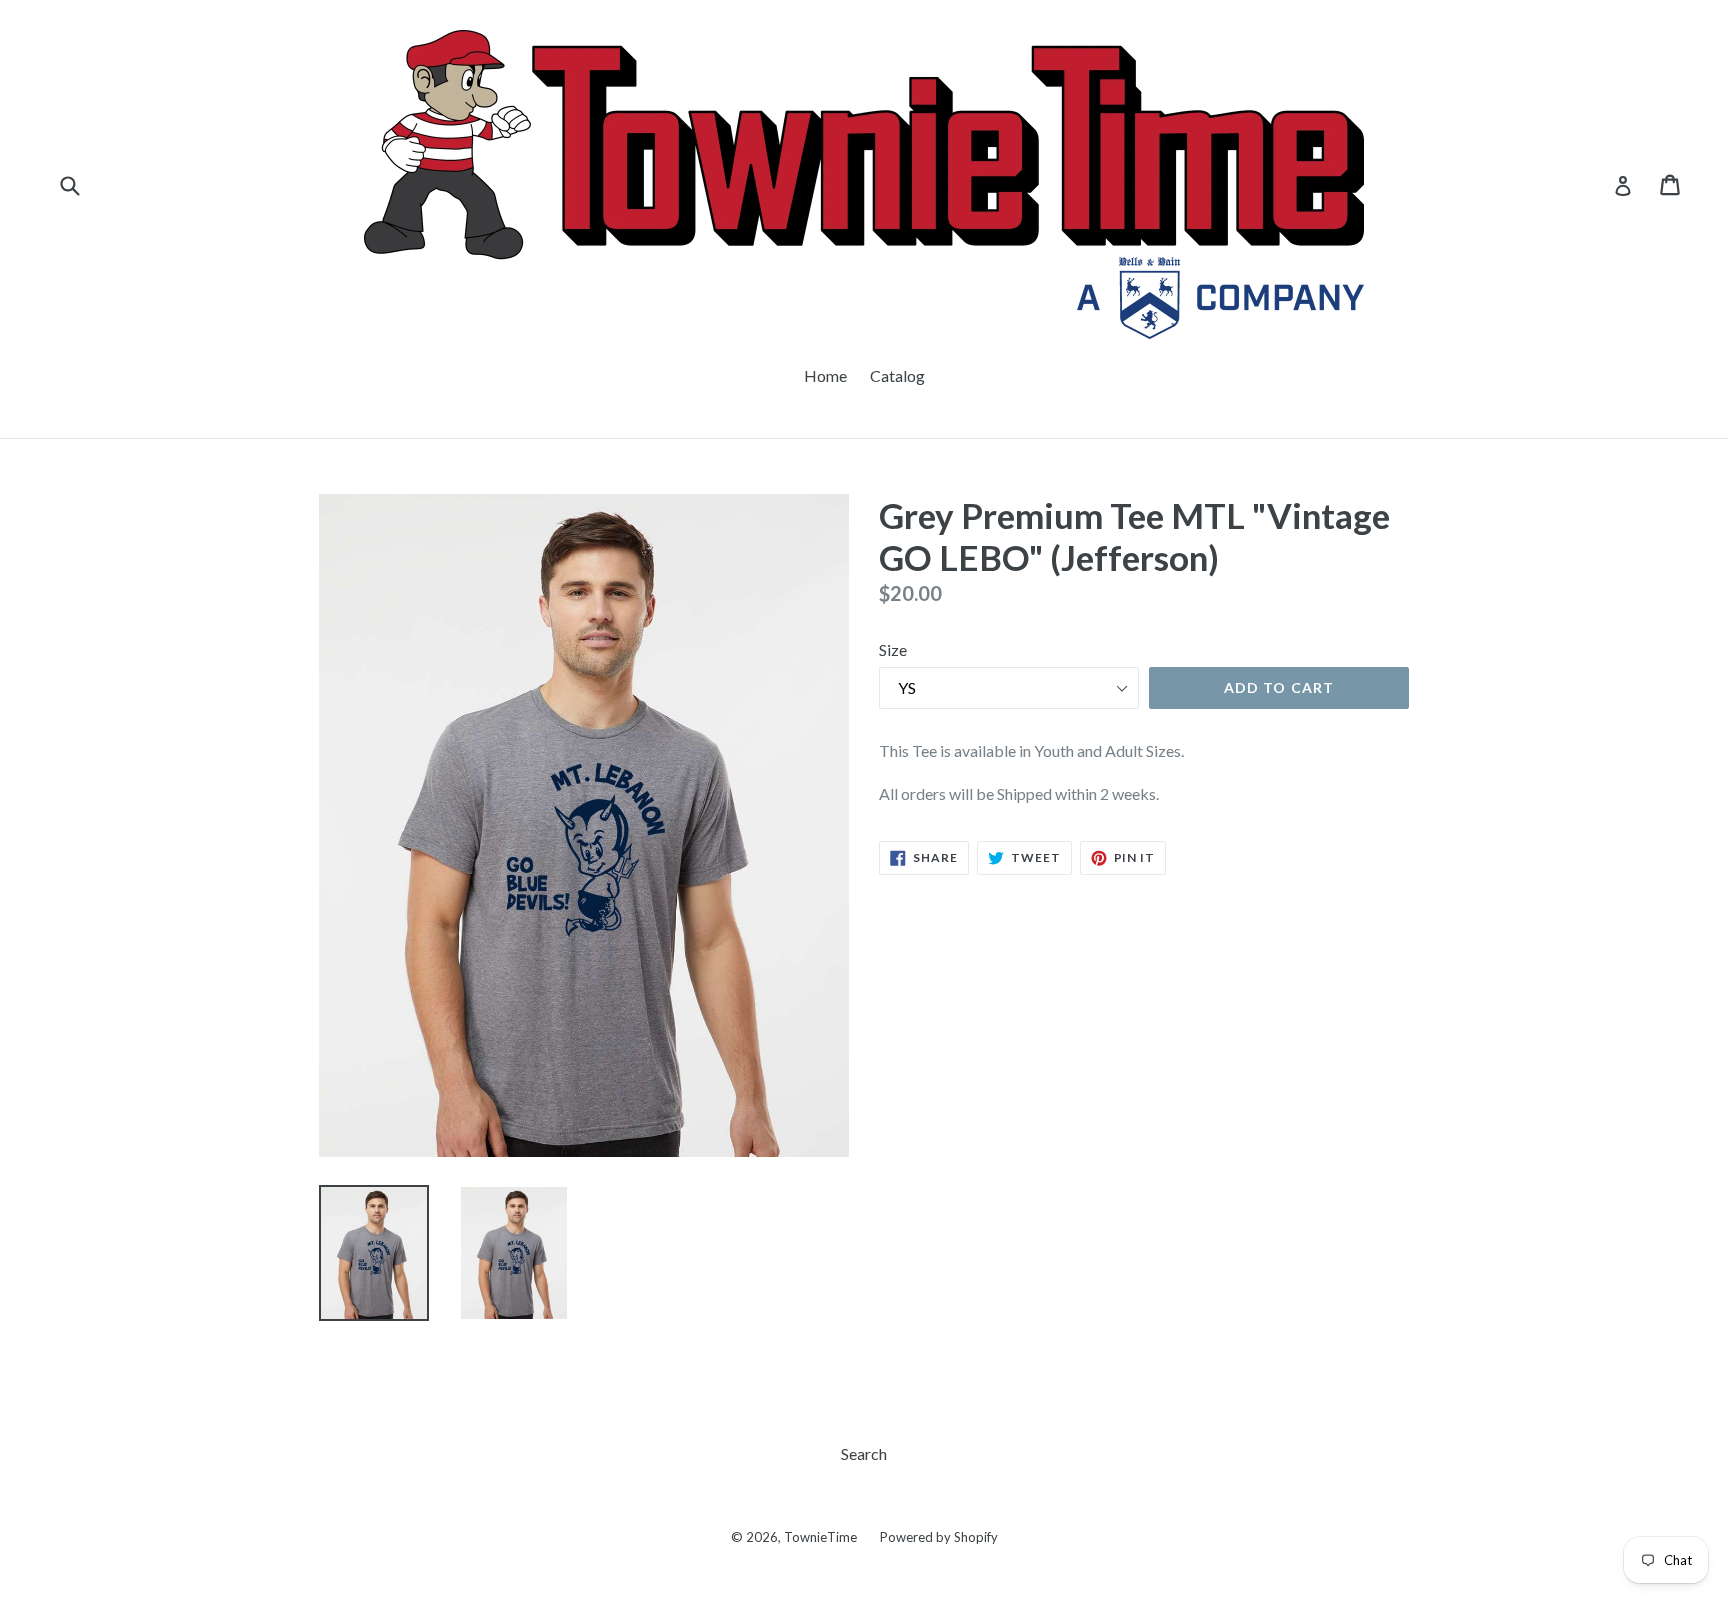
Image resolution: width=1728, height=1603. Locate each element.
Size (893, 649)
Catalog (897, 375)
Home (825, 375)
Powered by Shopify (939, 1537)
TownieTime (820, 1537)
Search (864, 1453)
